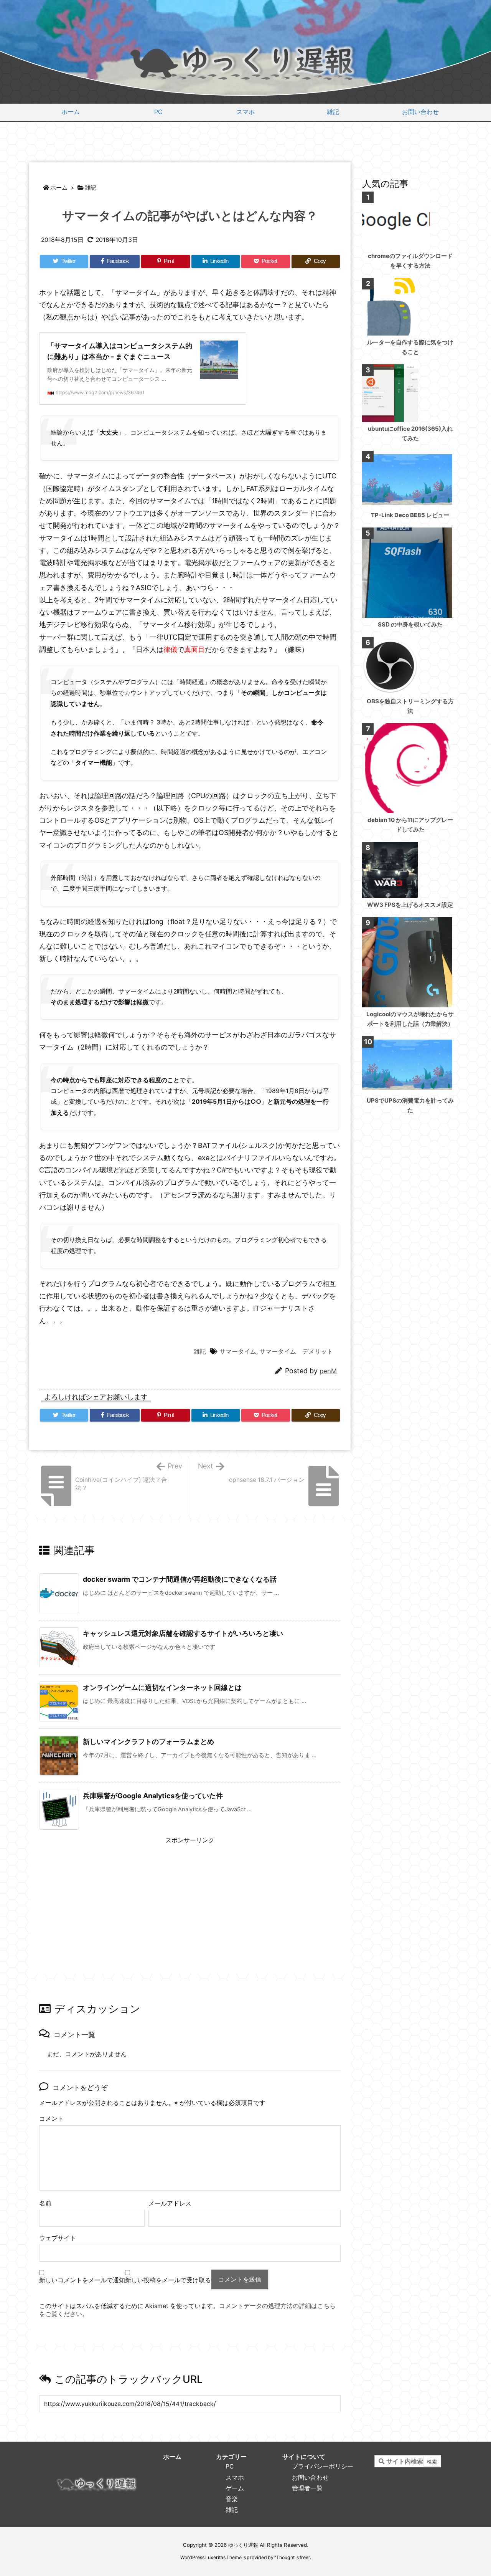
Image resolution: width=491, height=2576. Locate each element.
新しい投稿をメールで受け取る (168, 2280)
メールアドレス (170, 2203)
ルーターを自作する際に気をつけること (410, 347)
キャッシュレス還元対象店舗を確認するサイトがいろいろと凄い (183, 1633)
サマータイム (238, 1352)
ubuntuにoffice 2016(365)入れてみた (410, 433)
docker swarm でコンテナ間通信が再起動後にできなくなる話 (180, 1579)
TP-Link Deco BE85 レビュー (410, 515)
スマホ (235, 2478)
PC (230, 2466)
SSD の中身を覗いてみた (410, 624)
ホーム (59, 188)
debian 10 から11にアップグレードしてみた (410, 825)
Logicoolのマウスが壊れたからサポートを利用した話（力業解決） (410, 1019)
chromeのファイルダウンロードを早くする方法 (410, 261)
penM (328, 1371)
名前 (45, 2203)
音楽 (232, 2499)
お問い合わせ (310, 2478)
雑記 (91, 188)
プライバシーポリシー (323, 2466)
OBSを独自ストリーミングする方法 (410, 706)
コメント (51, 2119)
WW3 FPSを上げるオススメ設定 (410, 905)
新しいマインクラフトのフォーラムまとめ (148, 1742)
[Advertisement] (245, 143)
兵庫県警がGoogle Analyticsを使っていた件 (153, 1796)
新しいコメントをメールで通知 (82, 2280)
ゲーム (235, 2488)
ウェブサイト (58, 2238)
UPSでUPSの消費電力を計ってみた (410, 1105)
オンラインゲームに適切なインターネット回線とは (162, 1687)
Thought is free (292, 2557)
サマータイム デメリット (296, 1352)
